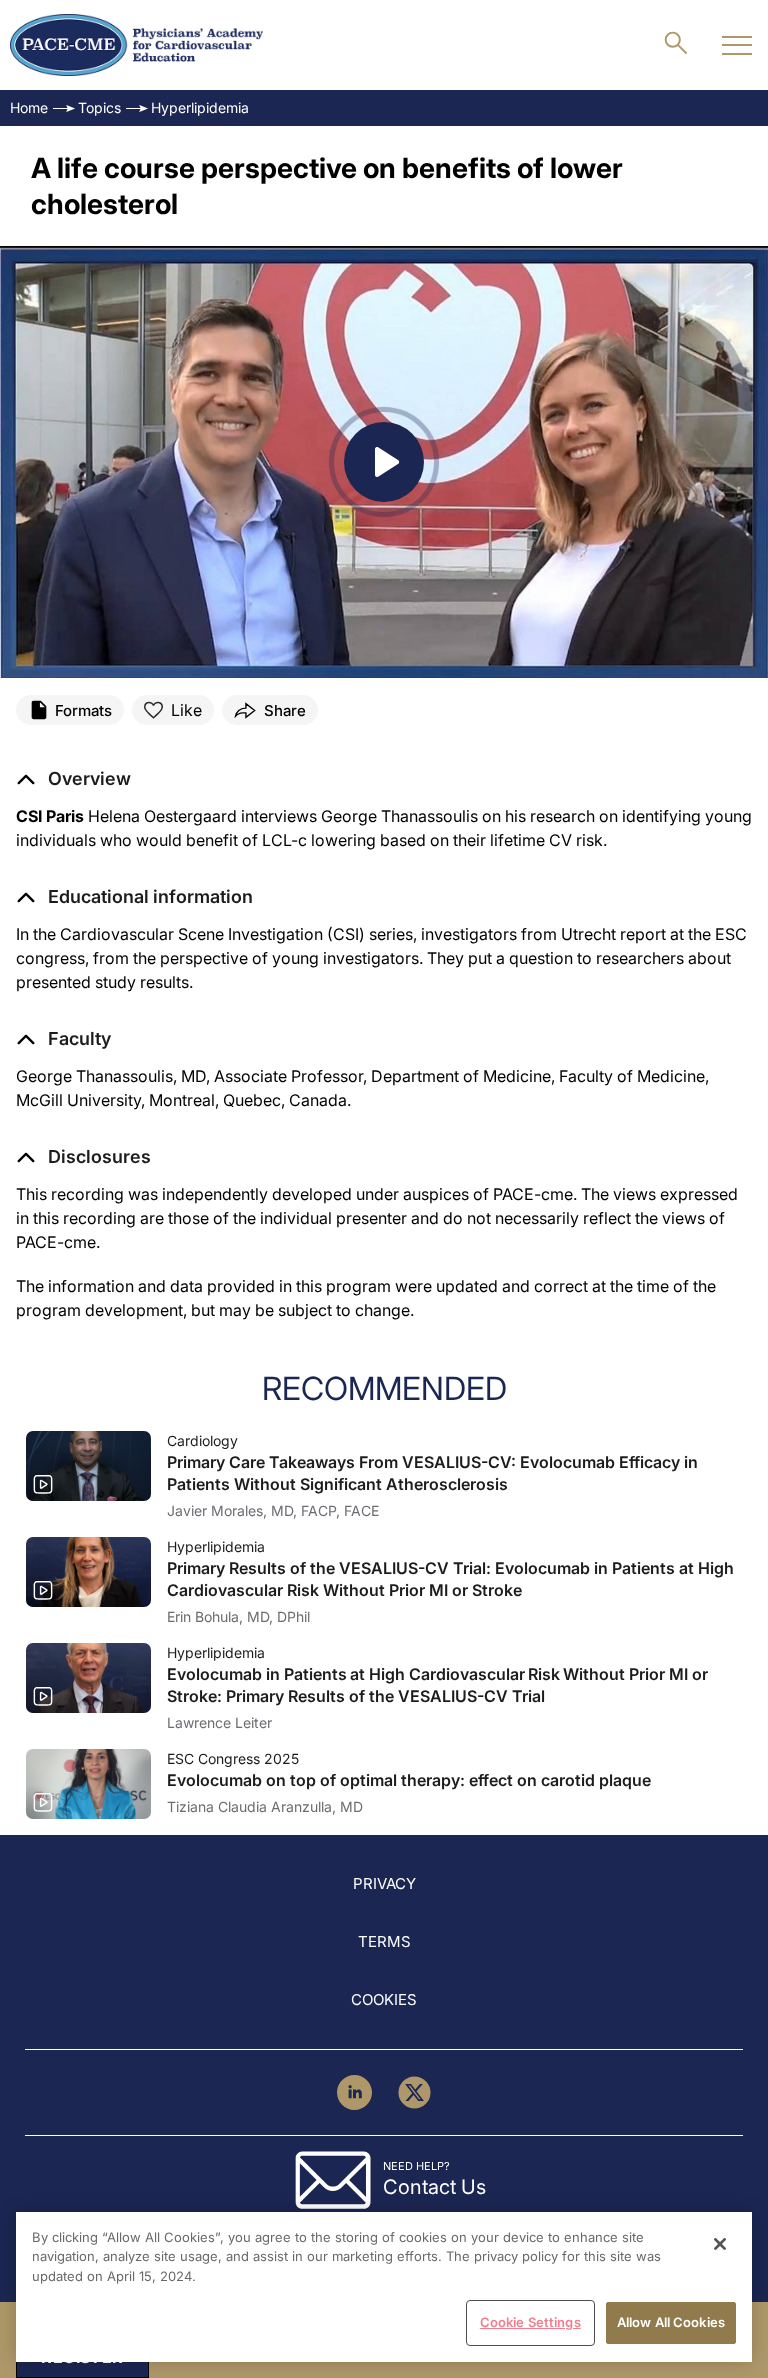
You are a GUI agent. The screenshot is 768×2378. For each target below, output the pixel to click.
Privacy (384, 1883)
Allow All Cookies (671, 2322)
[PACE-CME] (136, 45)
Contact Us (434, 2187)
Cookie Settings (530, 2322)
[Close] (720, 2244)
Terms (384, 1941)
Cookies (384, 1999)
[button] (134, 897)
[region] (384, 2287)
